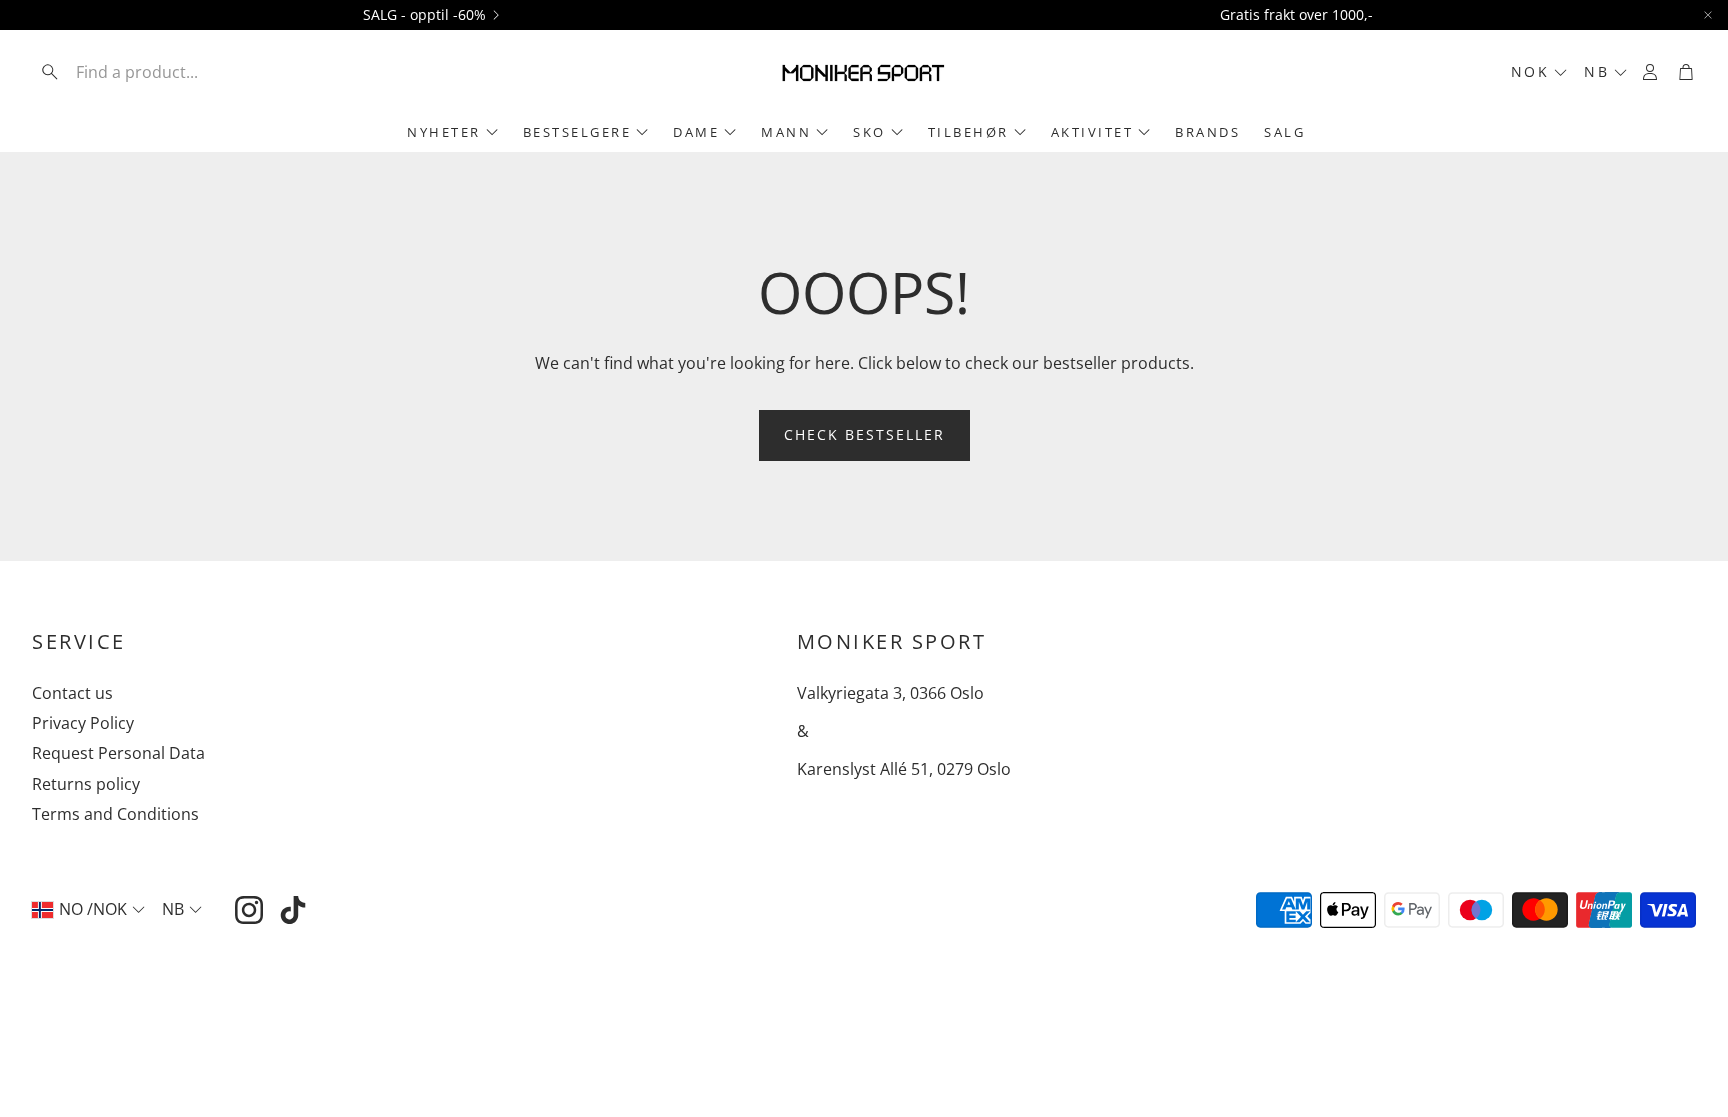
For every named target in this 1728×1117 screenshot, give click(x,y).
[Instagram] (249, 910)
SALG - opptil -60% (424, 15)
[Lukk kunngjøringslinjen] (1708, 15)
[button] (163, 72)
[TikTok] (293, 910)
